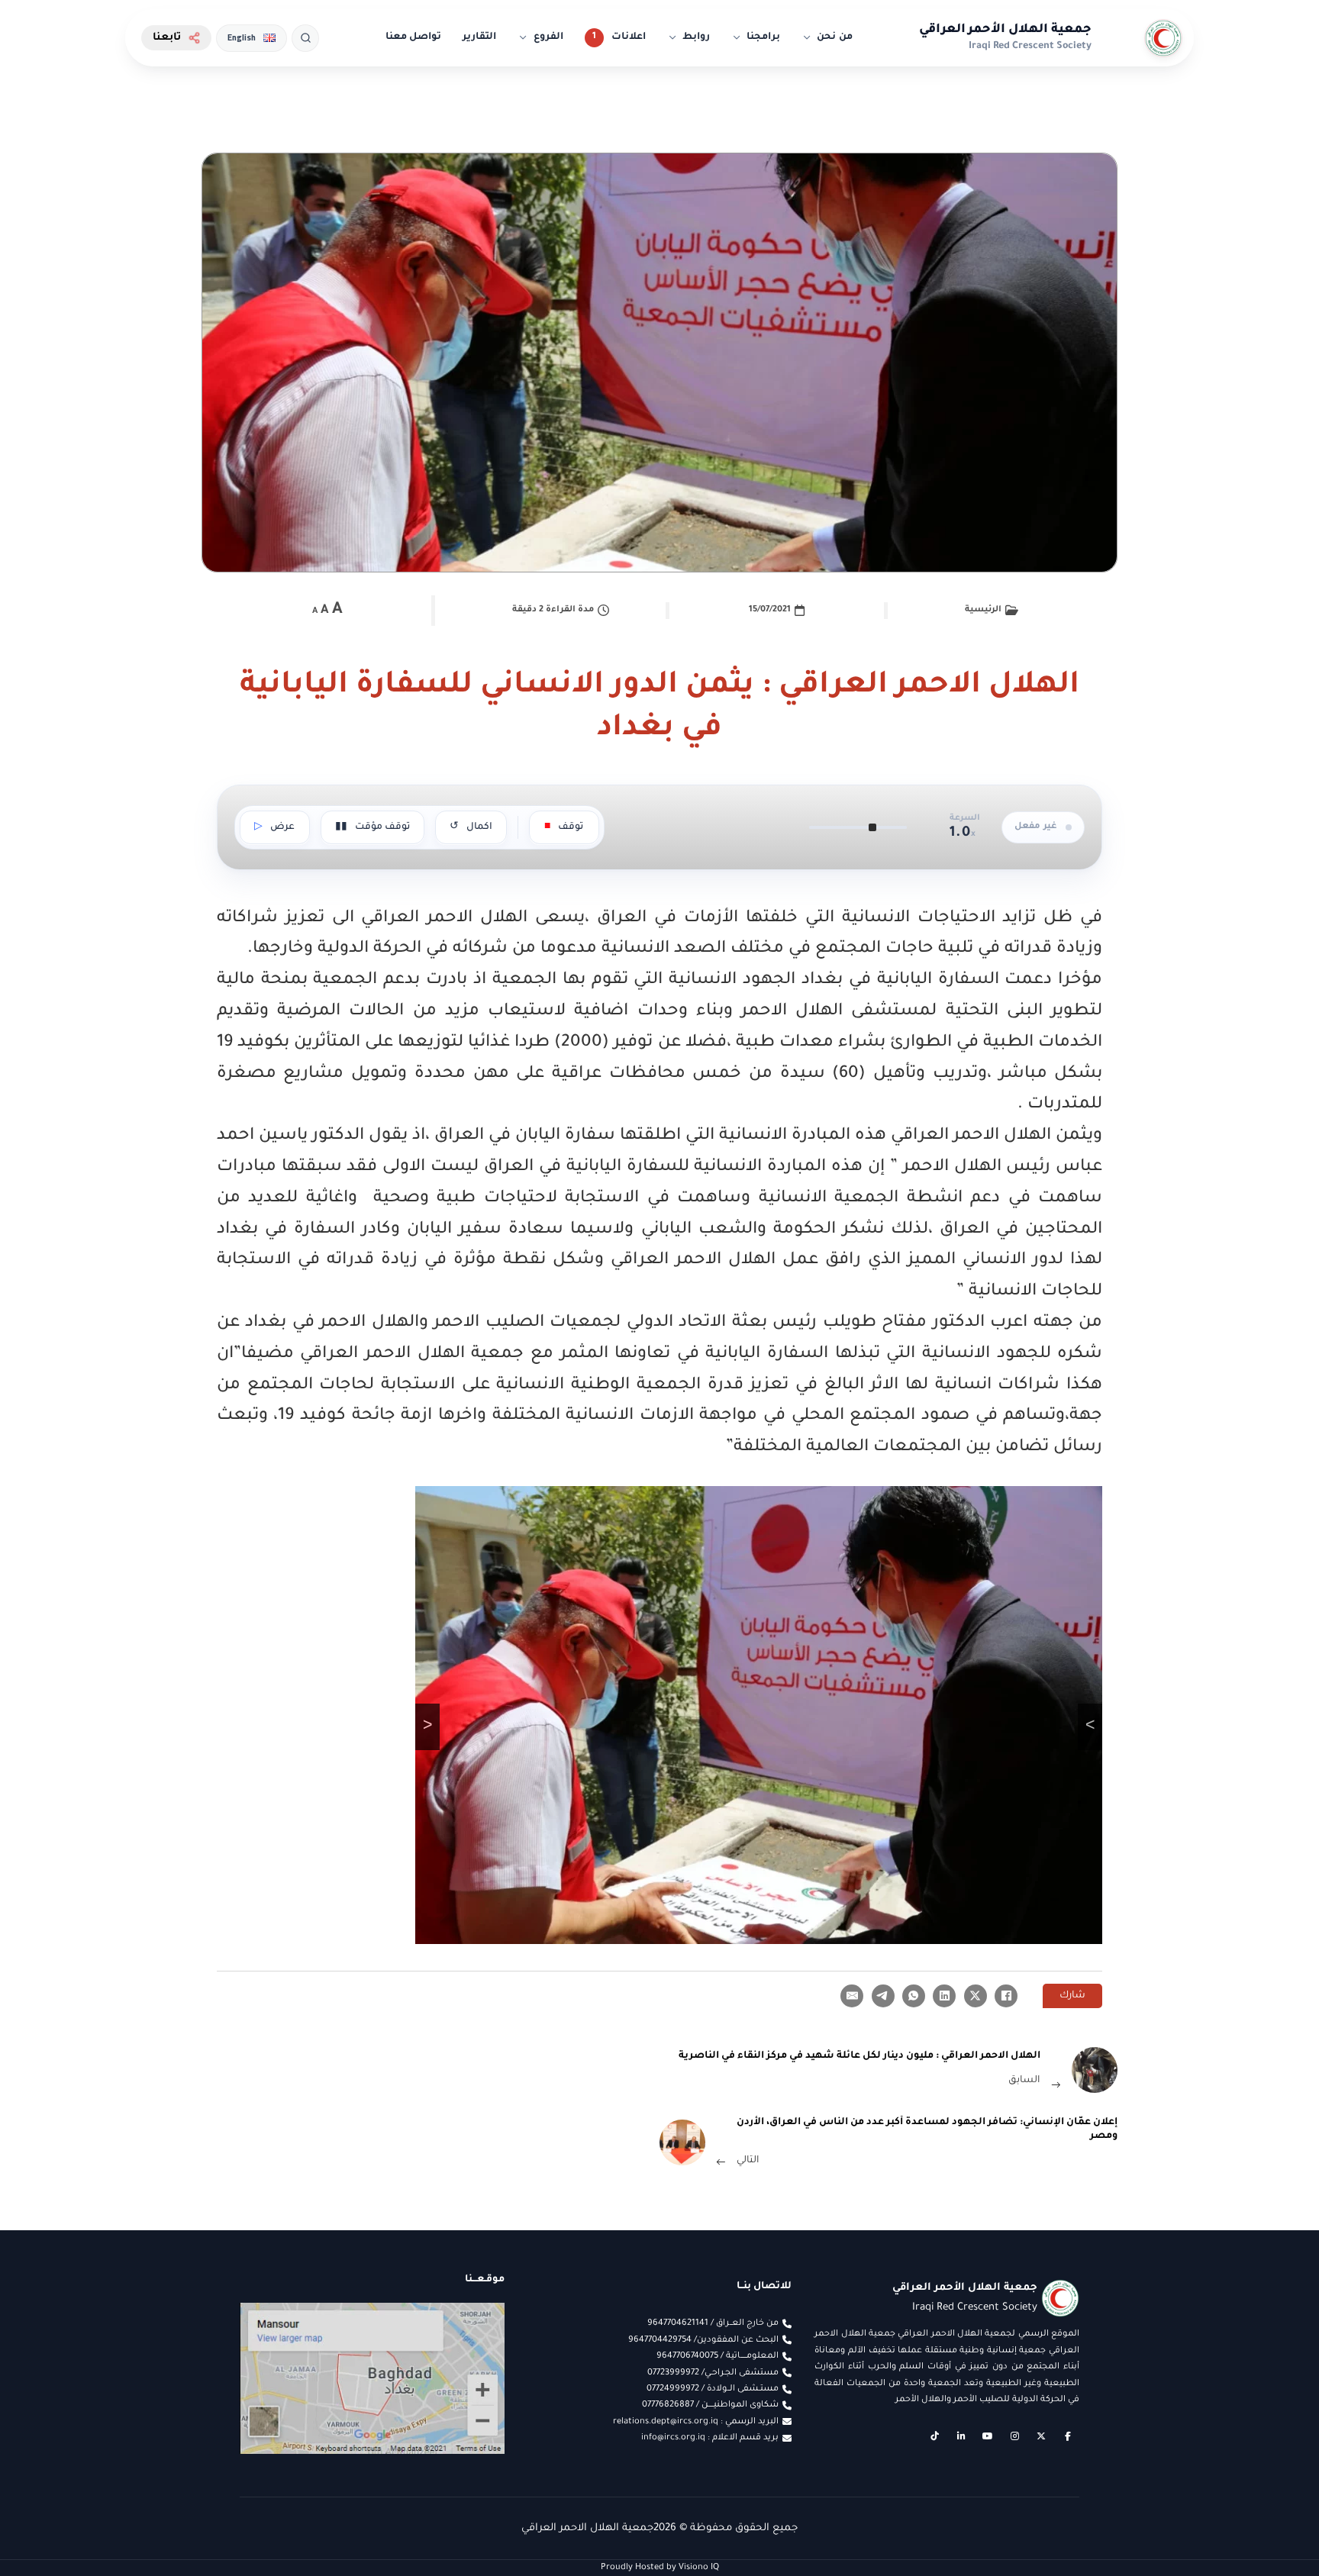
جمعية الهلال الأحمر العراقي (1005, 30)
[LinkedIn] (944, 1996)
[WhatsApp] (914, 1996)
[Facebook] (1006, 1996)
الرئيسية (983, 610)
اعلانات (629, 37)
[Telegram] (883, 1996)
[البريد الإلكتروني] (852, 1996)
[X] (976, 1996)
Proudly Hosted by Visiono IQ (660, 2568)
